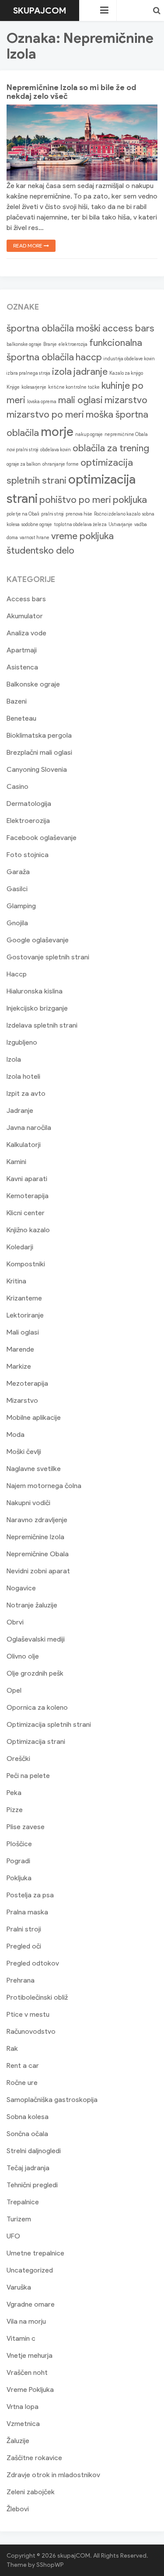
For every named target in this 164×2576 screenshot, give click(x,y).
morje (57, 431)
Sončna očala (27, 2134)
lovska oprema (42, 402)
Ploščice (19, 1844)
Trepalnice (23, 2202)
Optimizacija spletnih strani (49, 1724)
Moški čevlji (24, 1452)
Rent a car (23, 2065)
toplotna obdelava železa (80, 525)
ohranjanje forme (61, 464)
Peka (14, 1793)
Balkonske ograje (33, 684)
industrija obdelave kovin (129, 359)
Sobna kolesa (28, 2117)
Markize (19, 1366)
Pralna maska (27, 1912)
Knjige (13, 387)
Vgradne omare (31, 2304)
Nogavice (21, 1588)
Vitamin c (21, 2338)
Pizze (15, 1810)
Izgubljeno (22, 1042)
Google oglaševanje (38, 940)
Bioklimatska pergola (39, 735)
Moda (16, 1434)
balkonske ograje (24, 344)
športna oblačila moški (54, 328)
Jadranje (20, 1110)
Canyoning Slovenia (37, 769)
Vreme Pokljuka (30, 2390)
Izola (14, 1059)
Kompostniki (26, 1264)
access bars (128, 328)
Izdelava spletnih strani (42, 1025)
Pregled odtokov (33, 1963)
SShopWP (50, 2565)
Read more (28, 246)
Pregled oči (24, 1946)
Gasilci (17, 889)
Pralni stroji (24, 1929)
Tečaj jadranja (28, 2168)
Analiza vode (26, 633)
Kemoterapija (28, 1196)
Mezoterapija (27, 1383)
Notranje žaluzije (32, 1605)
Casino (17, 786)
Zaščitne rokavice (34, 2458)
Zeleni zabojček (31, 2492)
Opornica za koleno (37, 1707)
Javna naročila (29, 1128)
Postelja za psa (30, 1895)
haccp (89, 357)
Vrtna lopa (23, 2407)
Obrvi (15, 1622)
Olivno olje (23, 1656)
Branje (50, 344)
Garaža (18, 872)
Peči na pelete (28, 1776)
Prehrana (21, 1980)
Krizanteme (24, 1298)
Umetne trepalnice (35, 2253)
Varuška (19, 2287)
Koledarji (20, 1247)
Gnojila (17, 923)
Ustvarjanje (120, 525)
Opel (14, 1690)
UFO (13, 2236)
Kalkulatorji (24, 1145)
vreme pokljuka (82, 536)
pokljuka (130, 500)
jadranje (91, 371)
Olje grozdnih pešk (35, 1673)
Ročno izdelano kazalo (117, 514)
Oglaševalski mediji (36, 1639)
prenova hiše (79, 514)
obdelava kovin (56, 450)
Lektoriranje (25, 1315)
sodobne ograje (37, 525)
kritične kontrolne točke (74, 387)
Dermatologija (29, 803)
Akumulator (25, 616)
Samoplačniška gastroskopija (52, 2100)
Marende (20, 1349)
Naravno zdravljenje (37, 1520)
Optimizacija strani (36, 1741)
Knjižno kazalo (28, 1230)
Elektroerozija (28, 821)
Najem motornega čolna (44, 1486)
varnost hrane (35, 538)
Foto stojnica (28, 855)
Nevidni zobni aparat (38, 1571)
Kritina (16, 1281)
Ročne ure (22, 2083)
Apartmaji (22, 650)
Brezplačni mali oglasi (39, 752)
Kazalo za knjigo (126, 373)
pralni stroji (52, 514)
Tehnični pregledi (32, 2185)
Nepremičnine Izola (35, 1537)
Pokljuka (19, 1878)
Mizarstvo (22, 1400)
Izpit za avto (26, 1093)
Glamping (21, 906)
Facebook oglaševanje (42, 838)
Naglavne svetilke (34, 1469)
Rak (12, 2048)
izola (62, 371)
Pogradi (18, 1861)
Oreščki (18, 1759)
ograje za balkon (24, 464)
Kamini (16, 1162)
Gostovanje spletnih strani (48, 957)
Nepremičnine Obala (38, 1554)
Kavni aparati (27, 1179)
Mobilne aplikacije (34, 1417)
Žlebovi (18, 2509)
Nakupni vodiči (28, 1503)
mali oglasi (80, 400)
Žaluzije (18, 2441)
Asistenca (22, 667)
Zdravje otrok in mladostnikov (53, 2475)
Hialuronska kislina (35, 991)
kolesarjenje (34, 387)
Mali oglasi (23, 1332)
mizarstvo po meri (45, 414)
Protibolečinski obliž (37, 1997)
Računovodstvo (31, 2031)
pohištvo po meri (75, 500)
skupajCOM (40, 10)
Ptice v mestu (28, 2014)
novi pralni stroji (23, 450)
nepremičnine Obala (126, 434)
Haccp (17, 974)
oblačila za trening (111, 448)
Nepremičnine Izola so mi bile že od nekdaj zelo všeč (71, 92)
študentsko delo (40, 550)
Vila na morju (26, 2321)
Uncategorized (30, 2270)
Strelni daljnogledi (34, 2151)
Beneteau (21, 718)
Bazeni (17, 701)
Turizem (19, 2219)
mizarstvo (126, 400)
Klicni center (26, 1213)
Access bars (26, 599)
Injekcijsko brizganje (37, 1008)
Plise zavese (26, 1827)
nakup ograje (89, 434)
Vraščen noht (27, 2372)
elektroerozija (73, 344)
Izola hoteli (23, 1076)
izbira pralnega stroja (28, 373)
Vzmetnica (23, 2424)
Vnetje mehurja (30, 2355)
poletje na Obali (23, 514)
